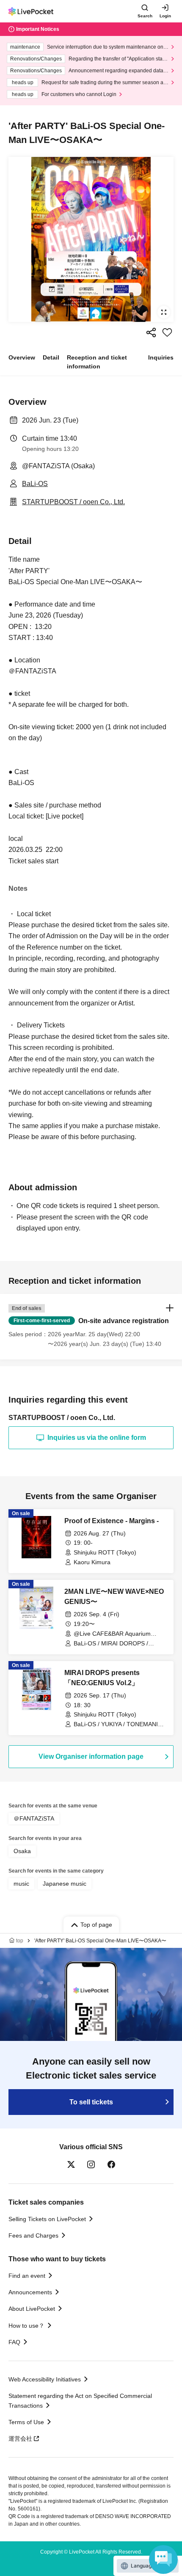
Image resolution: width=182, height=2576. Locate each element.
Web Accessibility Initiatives (45, 2379)
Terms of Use (26, 2422)
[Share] (151, 332)
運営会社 (20, 2439)
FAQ (14, 2342)
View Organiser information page (91, 1756)
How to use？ (26, 2326)
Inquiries (161, 357)
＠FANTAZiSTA (34, 1818)
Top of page (96, 1925)
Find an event (27, 2276)
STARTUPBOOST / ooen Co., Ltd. (73, 502)
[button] (91, 1326)
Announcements (30, 2292)
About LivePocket (32, 2309)
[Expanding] (91, 239)
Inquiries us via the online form (97, 1438)
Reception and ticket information (97, 362)
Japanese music (65, 1884)
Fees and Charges (33, 2235)
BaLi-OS (35, 484)
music (21, 1884)
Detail (51, 357)
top (20, 1941)
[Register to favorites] (167, 332)
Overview (22, 357)
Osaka (22, 1851)
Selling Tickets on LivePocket (47, 2219)
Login (165, 16)
